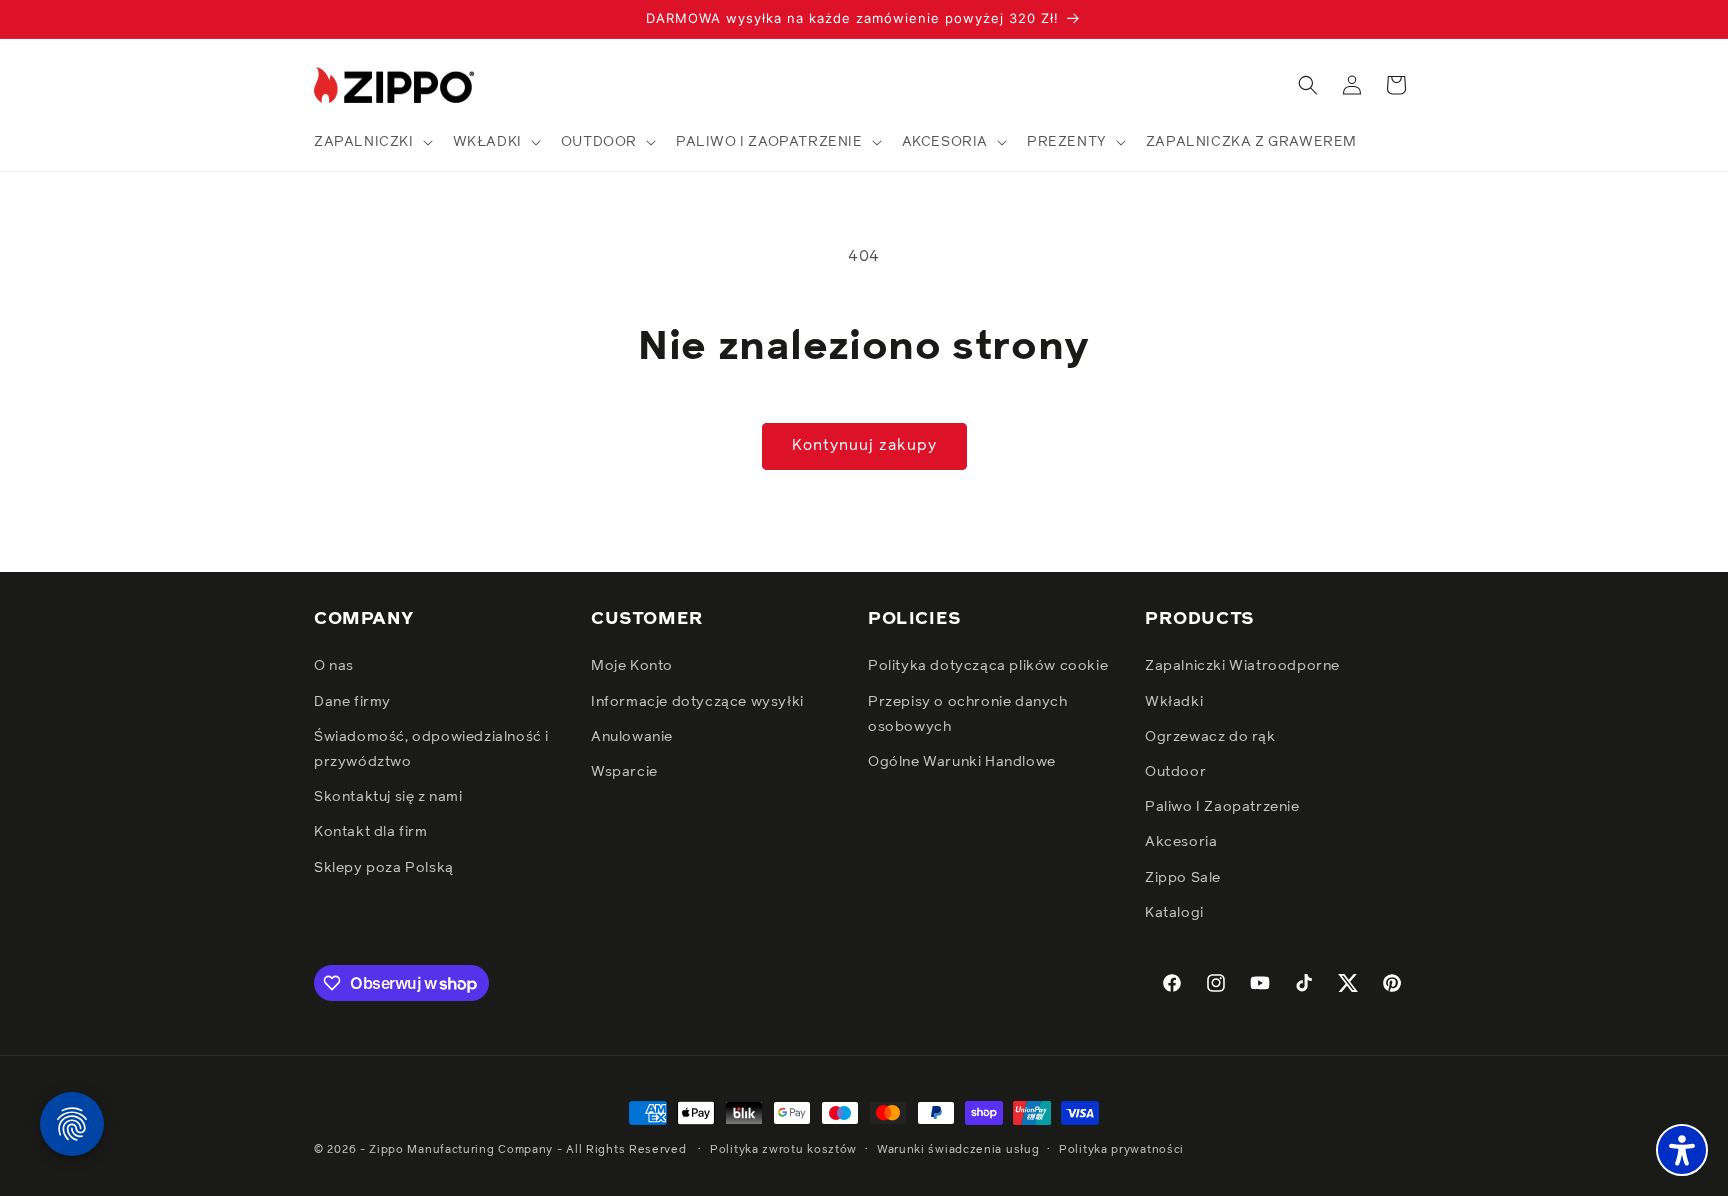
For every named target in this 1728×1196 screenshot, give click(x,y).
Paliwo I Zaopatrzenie (1222, 807)
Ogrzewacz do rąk (1210, 737)
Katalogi (1174, 913)
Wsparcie (624, 772)
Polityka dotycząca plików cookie (988, 666)
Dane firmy (352, 702)
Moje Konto (632, 666)
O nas (334, 666)
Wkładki (1174, 702)
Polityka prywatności (1121, 1149)
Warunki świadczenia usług (958, 1149)
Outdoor (1175, 772)
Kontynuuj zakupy (864, 445)
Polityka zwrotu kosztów (783, 1149)
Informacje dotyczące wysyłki (697, 702)
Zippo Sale (1183, 878)
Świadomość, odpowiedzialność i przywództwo (431, 749)
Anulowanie (632, 737)
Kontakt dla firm (371, 832)
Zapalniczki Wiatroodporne (1242, 666)
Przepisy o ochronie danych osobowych (968, 714)
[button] (371, 142)
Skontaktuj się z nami (388, 797)
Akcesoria (1181, 842)
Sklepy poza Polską (384, 868)
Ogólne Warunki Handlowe (962, 762)
